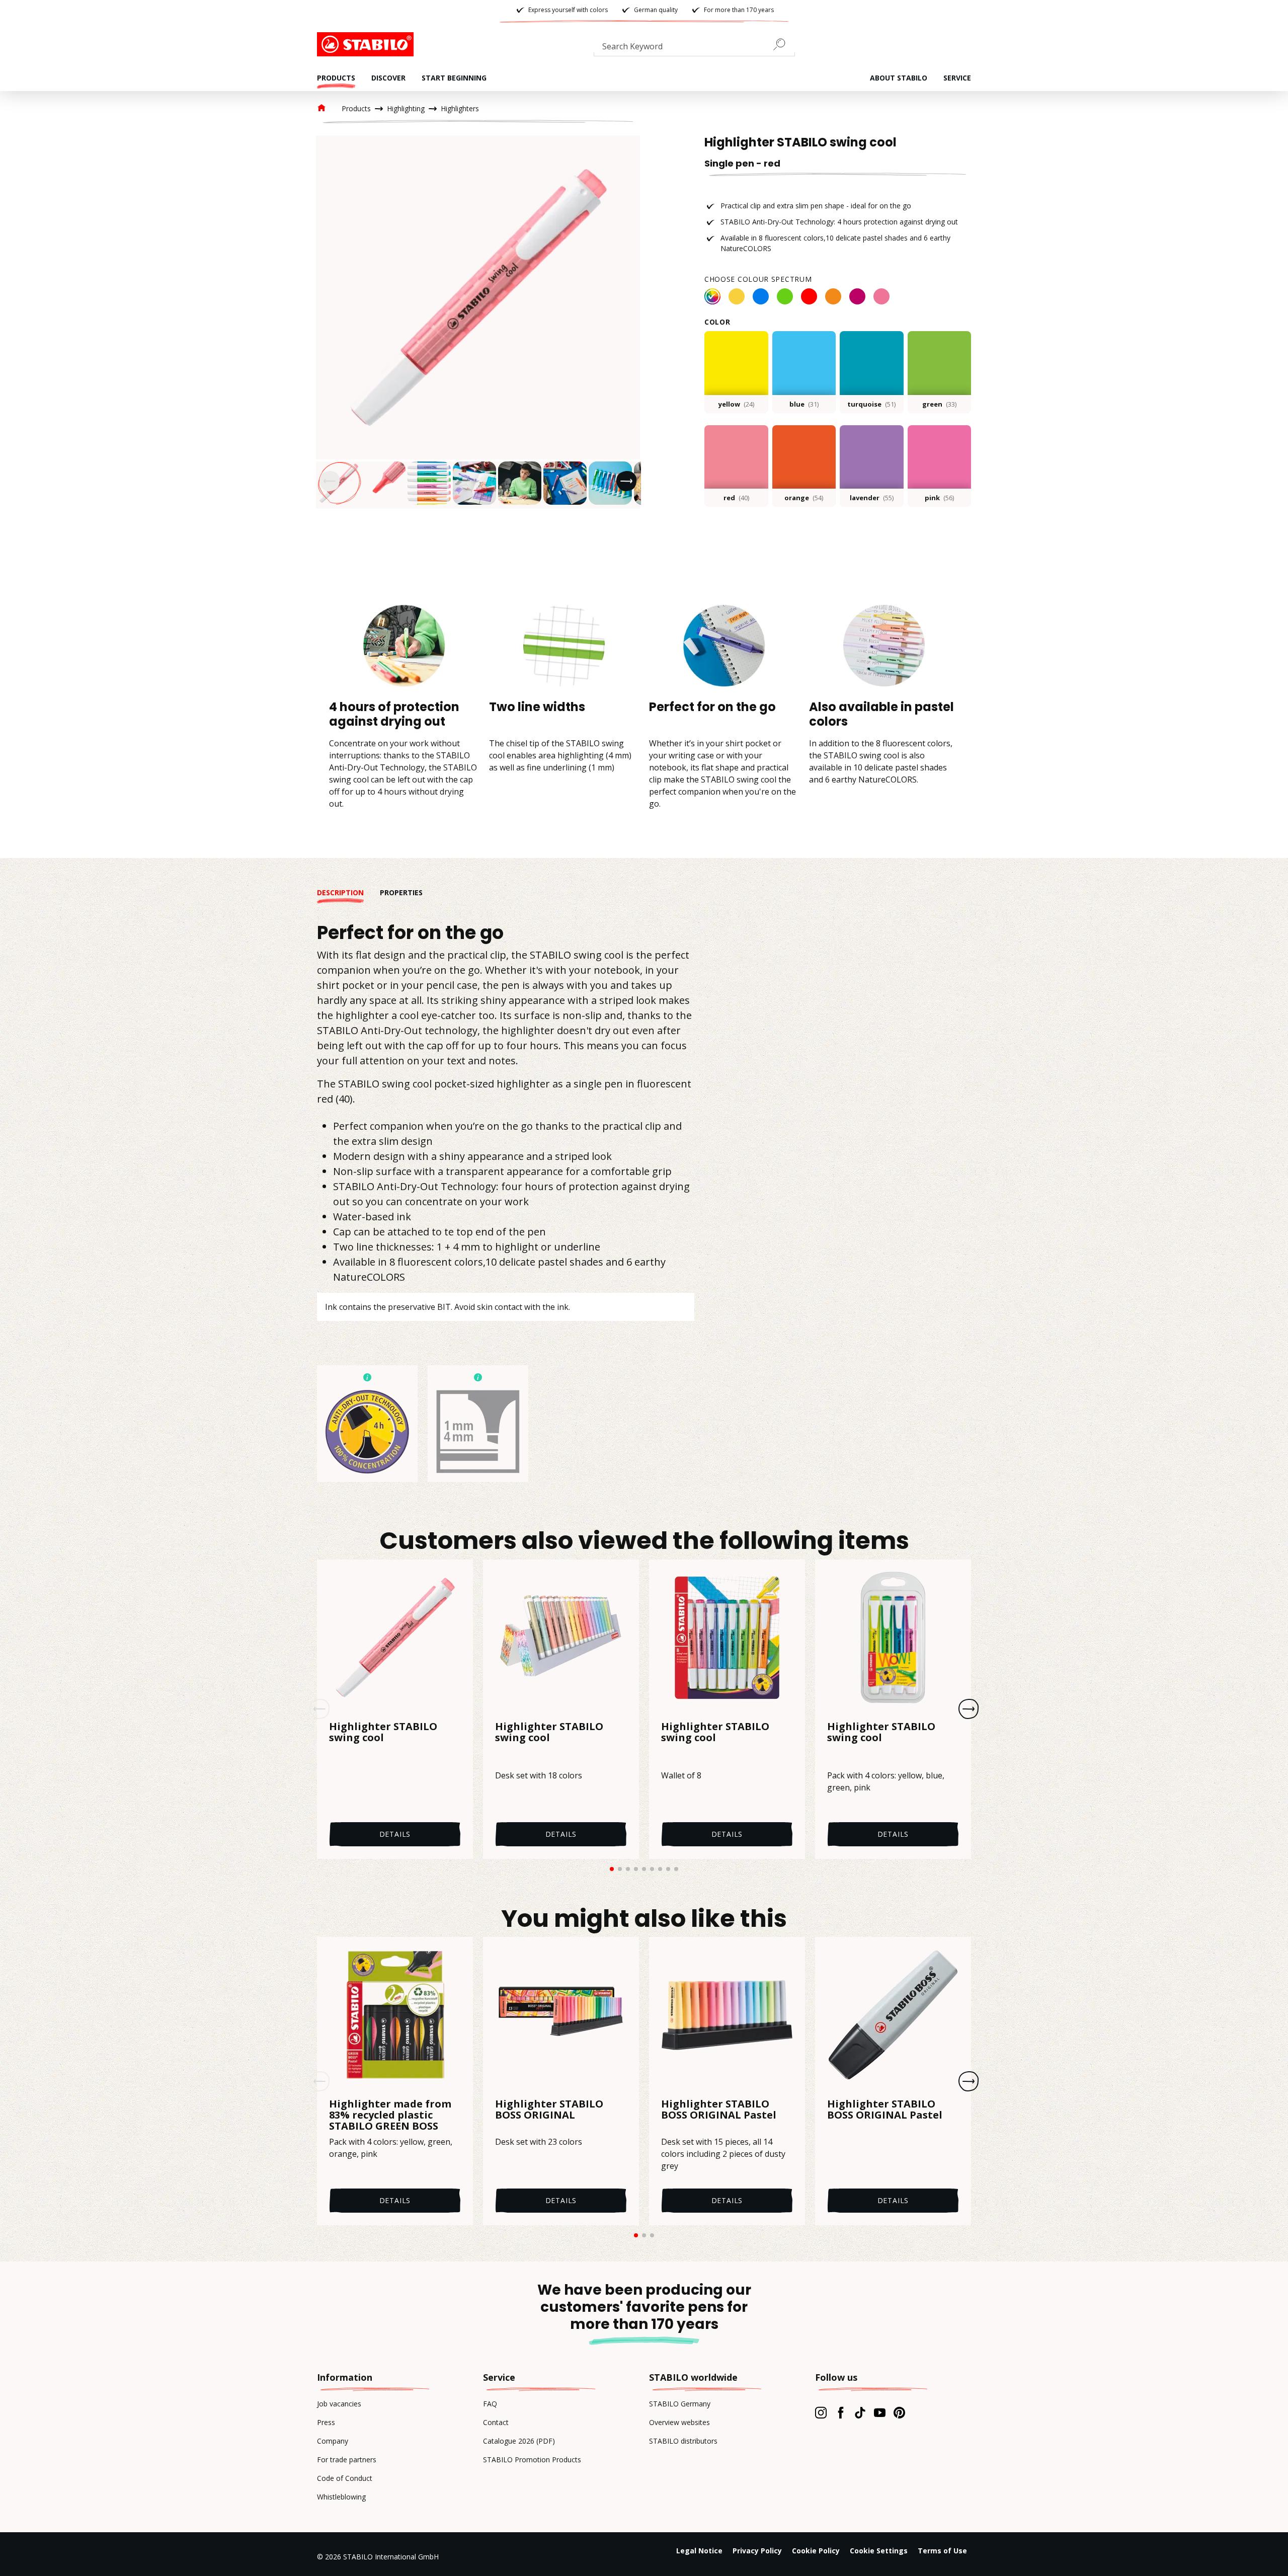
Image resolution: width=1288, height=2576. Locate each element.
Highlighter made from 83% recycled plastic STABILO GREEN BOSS (390, 2115)
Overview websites (679, 2422)
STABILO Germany (680, 2404)
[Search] (783, 44)
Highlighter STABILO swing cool (383, 1733)
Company (333, 2441)
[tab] (348, 892)
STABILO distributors (683, 2441)
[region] (478, 322)
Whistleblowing (341, 2497)
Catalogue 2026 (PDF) (519, 2441)
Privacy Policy (757, 2551)
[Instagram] (821, 2412)
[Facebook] (840, 2412)
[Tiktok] (860, 2412)
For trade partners (347, 2460)
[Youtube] (880, 2412)
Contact (496, 2422)
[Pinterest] (899, 2412)
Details (395, 1834)
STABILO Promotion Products (532, 2460)
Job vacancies (339, 2404)
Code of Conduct (345, 2478)
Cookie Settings (879, 2551)
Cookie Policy (816, 2551)
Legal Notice (699, 2551)
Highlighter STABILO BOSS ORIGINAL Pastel (719, 2110)
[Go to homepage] (367, 44)
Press (326, 2422)
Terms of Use (942, 2551)
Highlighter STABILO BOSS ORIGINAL (549, 2110)
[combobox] (694, 48)
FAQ (490, 2404)
